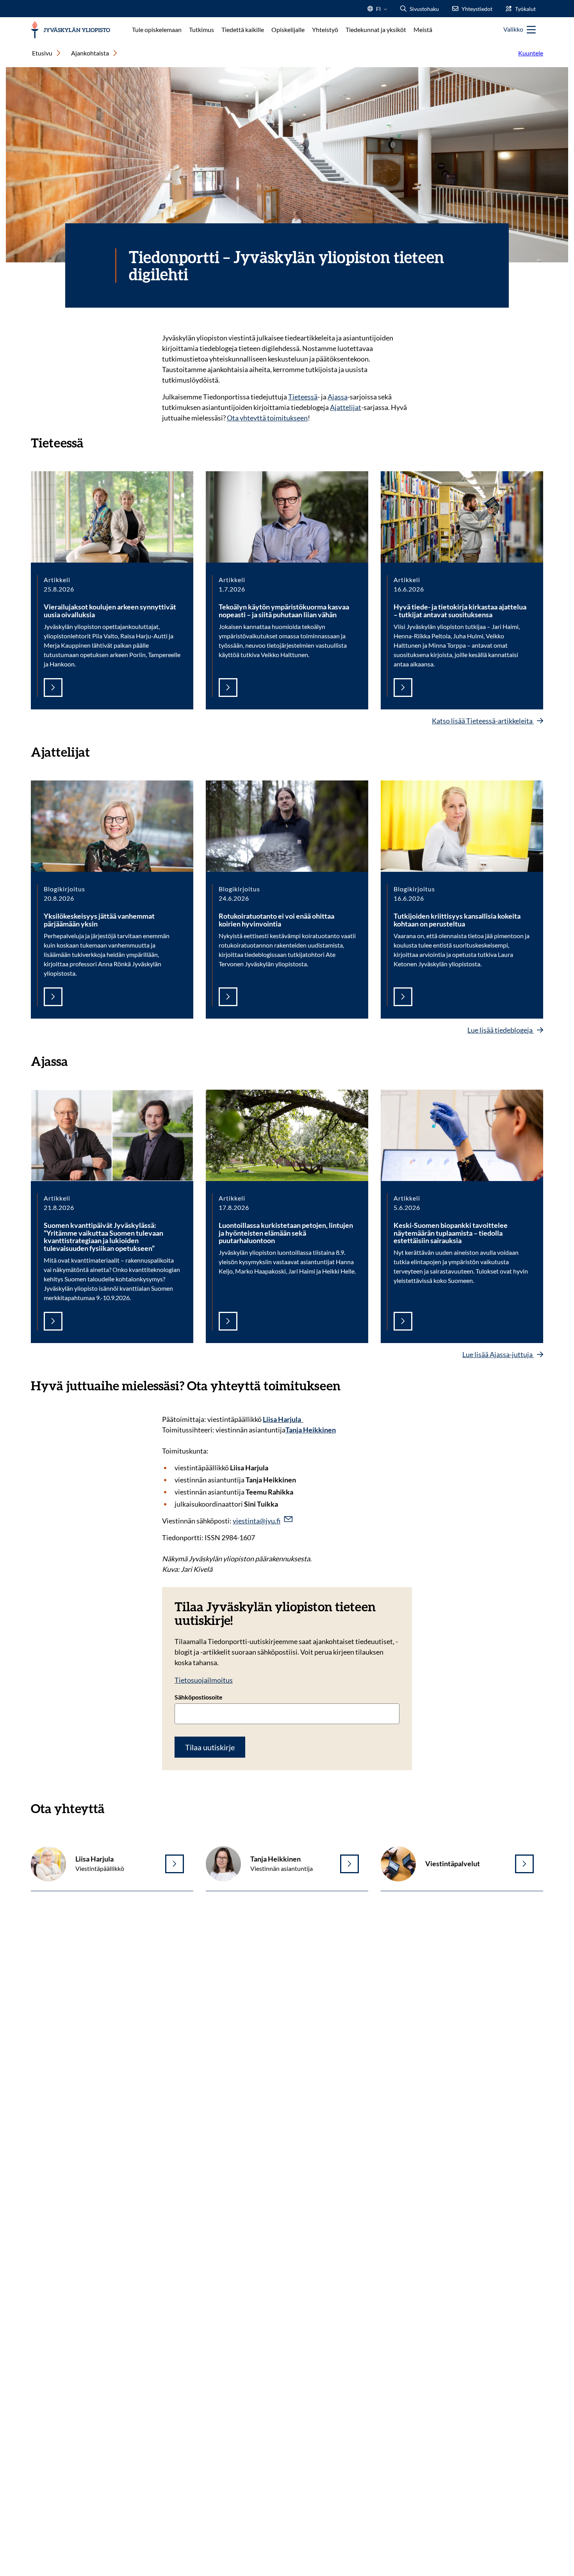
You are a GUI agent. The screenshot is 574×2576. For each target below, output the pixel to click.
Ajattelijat (346, 407)
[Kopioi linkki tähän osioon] (91, 442)
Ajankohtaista (90, 53)
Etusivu (42, 53)
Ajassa (338, 397)
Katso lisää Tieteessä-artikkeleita (483, 721)
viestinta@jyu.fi (257, 1521)
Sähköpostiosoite (199, 1697)
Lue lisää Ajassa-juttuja (498, 1354)
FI (378, 11)
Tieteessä (303, 397)
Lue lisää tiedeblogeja (501, 1030)
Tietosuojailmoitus (204, 1680)
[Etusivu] (70, 30)
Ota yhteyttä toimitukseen (267, 418)
